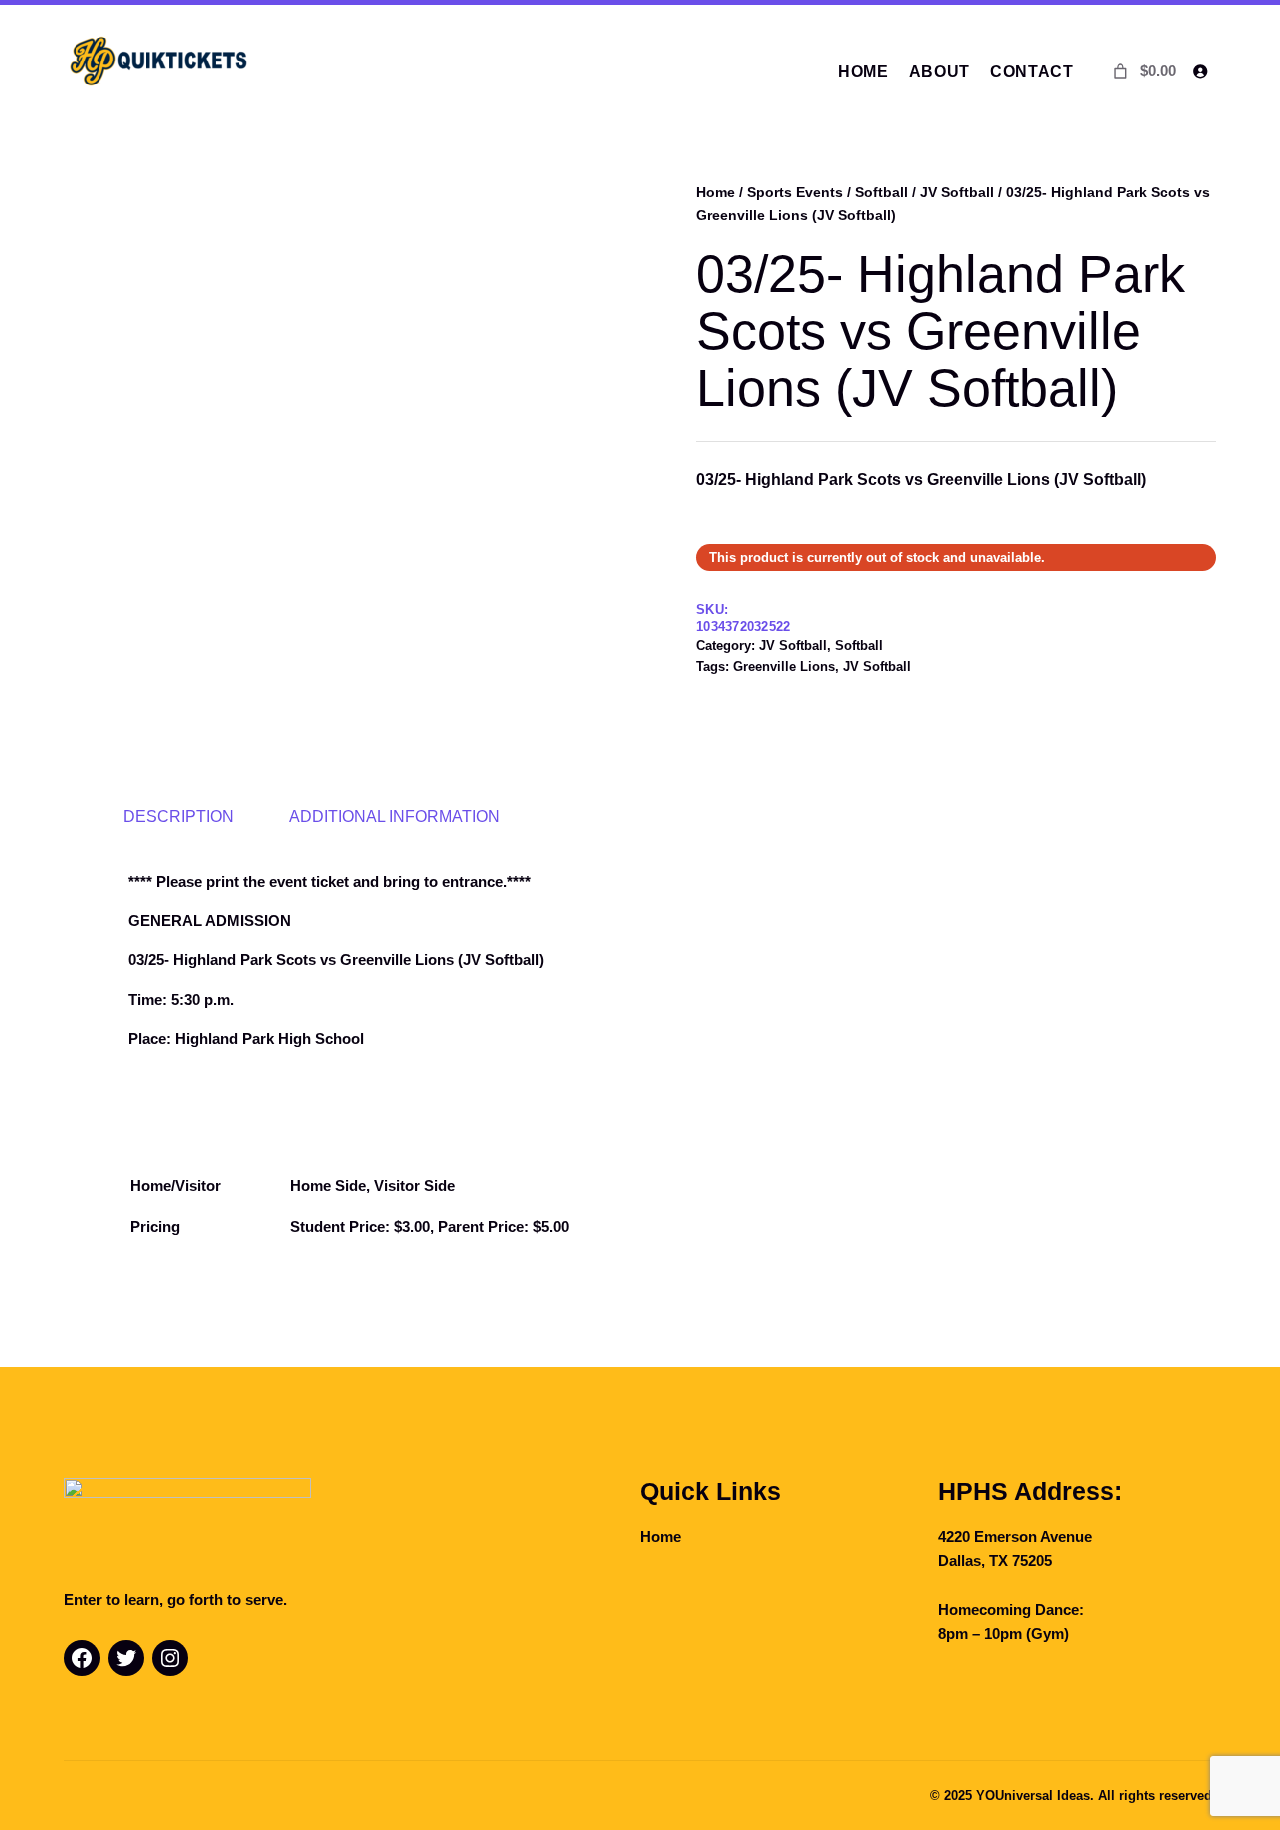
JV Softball (957, 192)
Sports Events (795, 192)
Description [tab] (178, 816)
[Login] (1199, 71)
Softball (881, 192)
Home (715, 192)
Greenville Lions (784, 666)
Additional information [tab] (394, 816)
